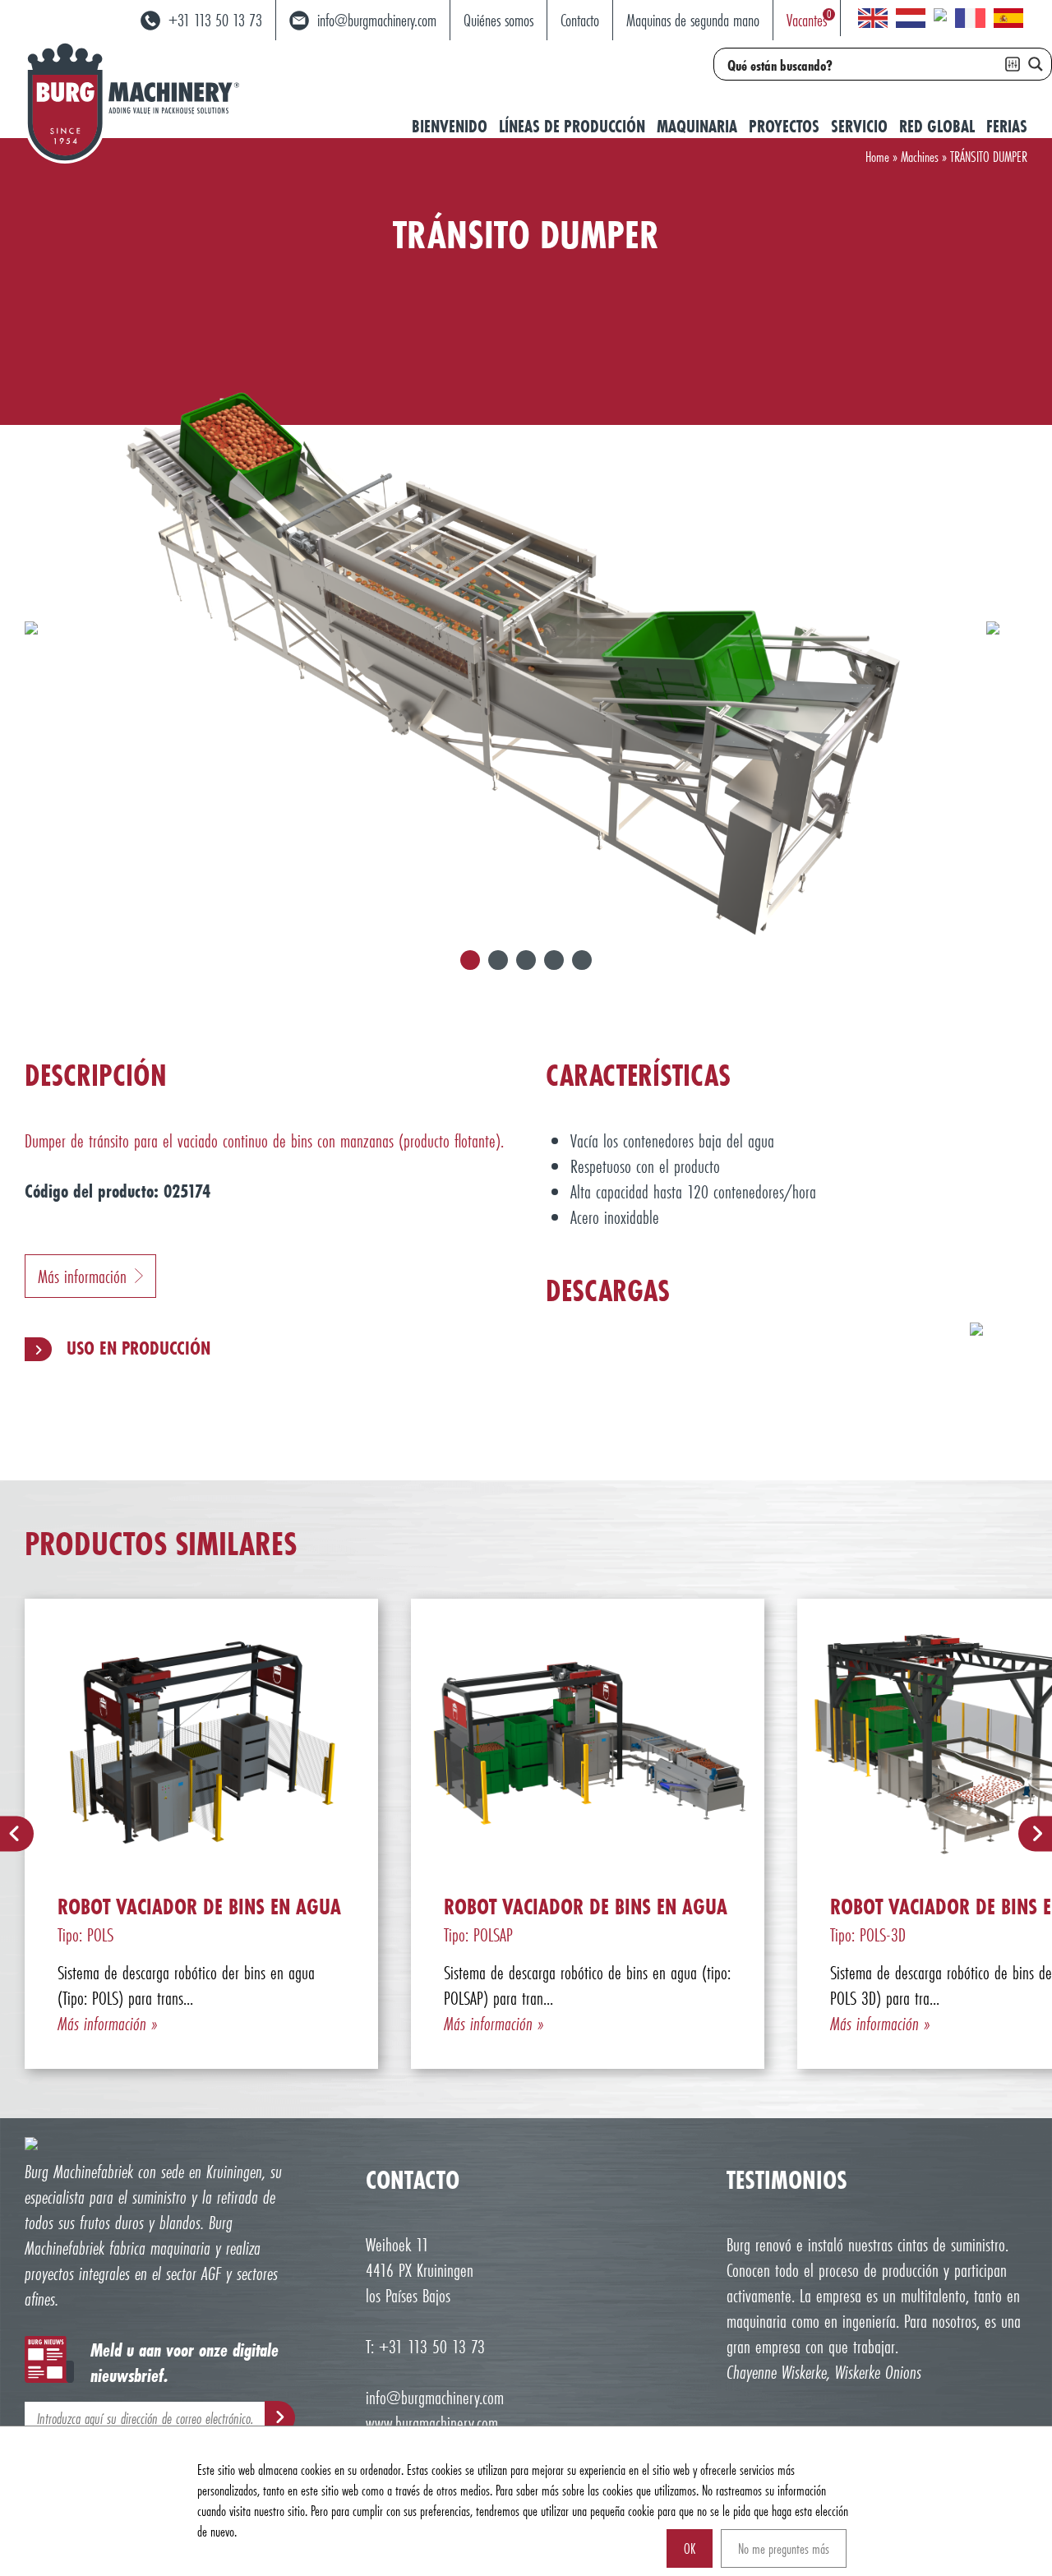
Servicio (859, 126)
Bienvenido (450, 126)
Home (877, 157)
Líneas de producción (572, 126)
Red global (937, 126)
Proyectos (784, 126)
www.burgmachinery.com (432, 2423)
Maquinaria (697, 126)
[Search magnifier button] (1036, 64)
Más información (82, 1276)
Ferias (1007, 126)
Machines (920, 157)
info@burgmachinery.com (435, 2397)
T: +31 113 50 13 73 (425, 2346)
